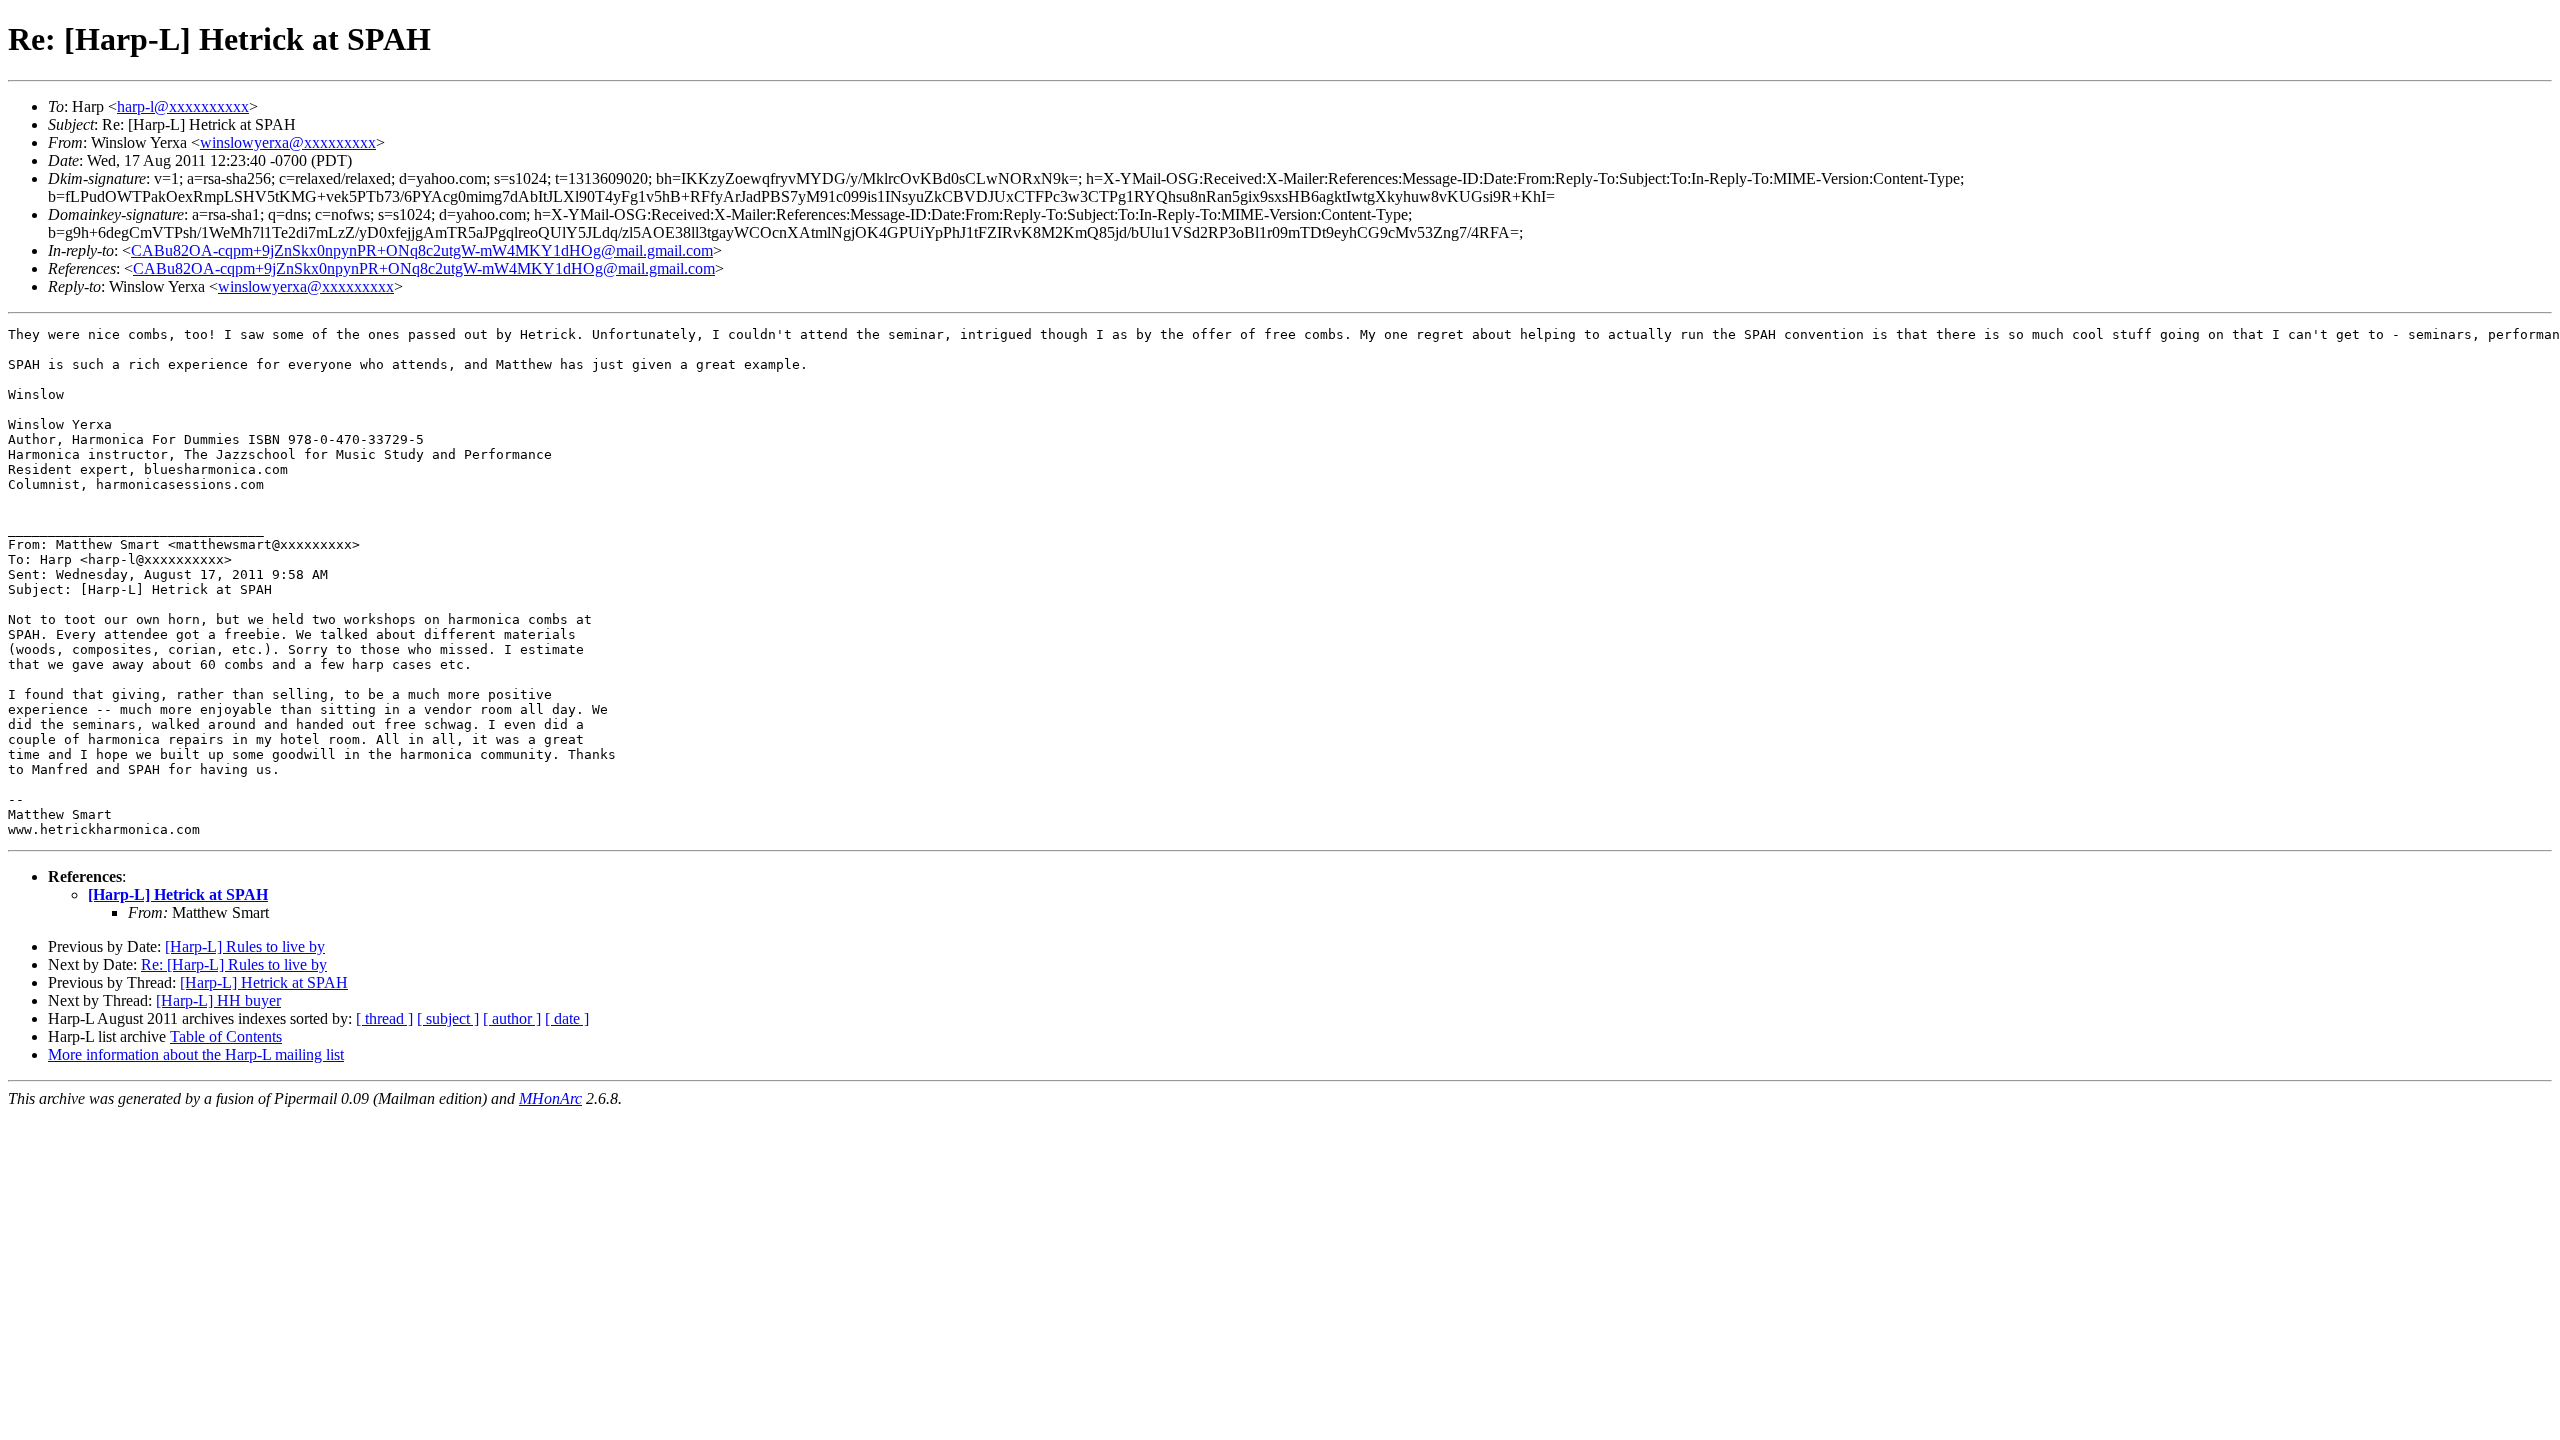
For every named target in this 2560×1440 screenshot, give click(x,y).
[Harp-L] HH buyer (218, 1000)
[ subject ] (448, 1018)
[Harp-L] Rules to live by (245, 946)
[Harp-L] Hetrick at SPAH (178, 894)
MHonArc (550, 1098)
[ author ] (512, 1018)
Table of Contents (226, 1036)
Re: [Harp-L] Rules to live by (234, 964)
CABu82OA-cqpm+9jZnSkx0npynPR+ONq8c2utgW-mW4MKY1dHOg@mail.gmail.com (422, 250)
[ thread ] (384, 1018)
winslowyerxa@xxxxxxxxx (288, 142)
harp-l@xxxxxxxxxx (183, 106)
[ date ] (567, 1018)
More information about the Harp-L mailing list (196, 1054)
